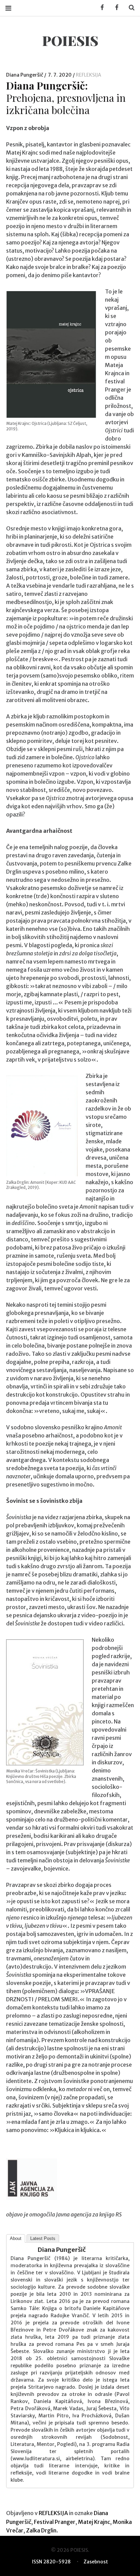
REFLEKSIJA (89, 75)
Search (129, 8)
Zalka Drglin (41, 2530)
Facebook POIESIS (115, 8)
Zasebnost (96, 2562)
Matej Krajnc (94, 2522)
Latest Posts (43, 2238)
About (16, 2238)
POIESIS (70, 40)
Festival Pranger (55, 2522)
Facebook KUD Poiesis (100, 8)
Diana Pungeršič (25, 75)
